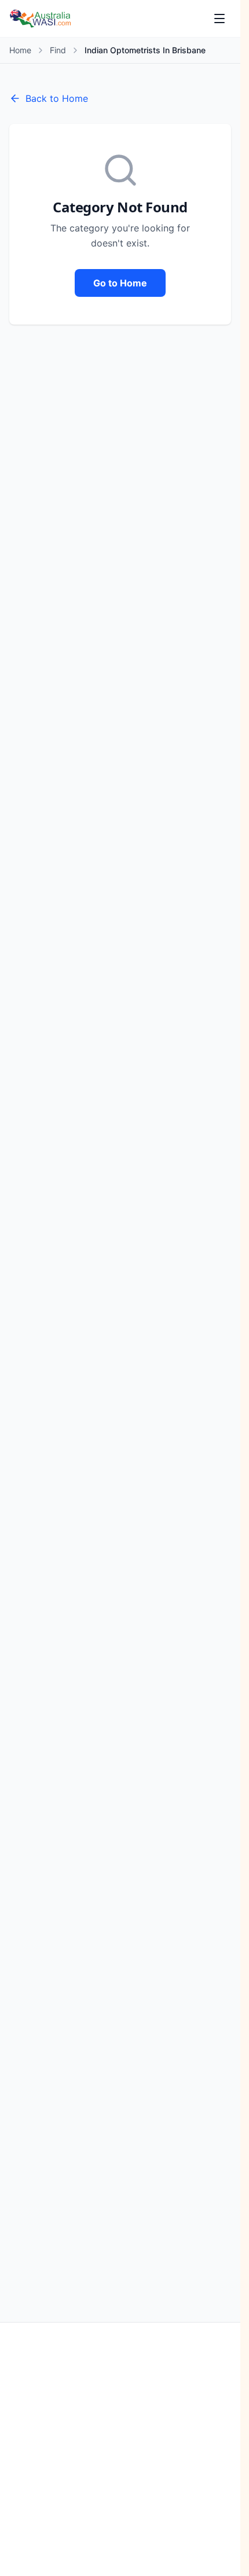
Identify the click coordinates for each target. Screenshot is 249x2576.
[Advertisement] (124, 2449)
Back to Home (57, 98)
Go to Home (120, 283)
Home (20, 50)
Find (58, 50)
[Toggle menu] (219, 19)
